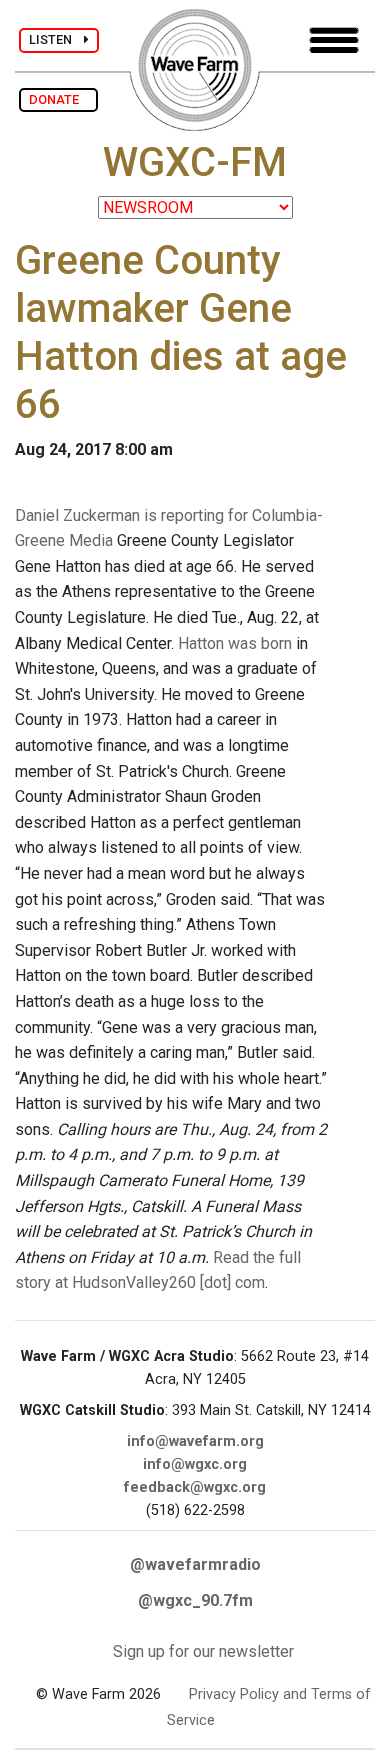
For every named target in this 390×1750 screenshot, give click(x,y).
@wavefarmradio (195, 1564)
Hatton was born (235, 643)
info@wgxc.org (195, 1464)
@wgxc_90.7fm (195, 1600)
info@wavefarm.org (195, 1441)
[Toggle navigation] (334, 40)
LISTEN (56, 39)
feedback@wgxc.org (195, 1487)
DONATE (58, 99)
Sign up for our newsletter (203, 1651)
